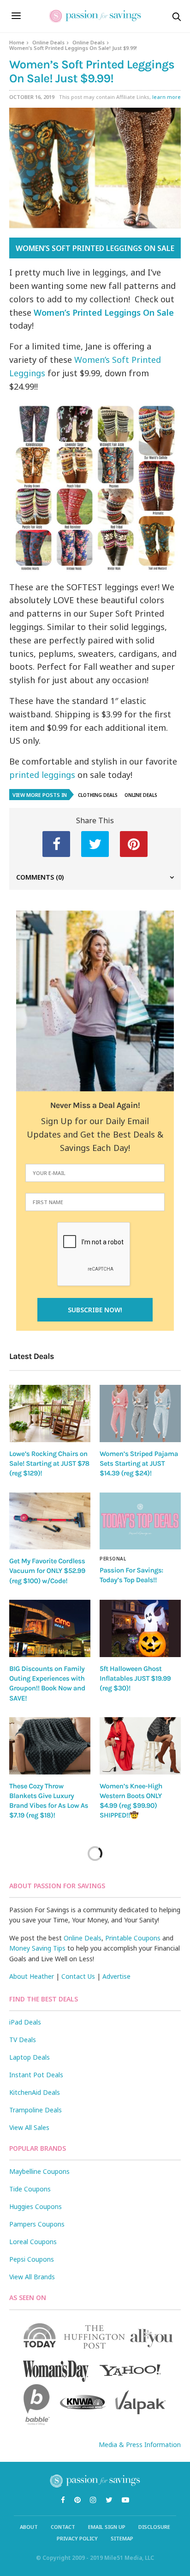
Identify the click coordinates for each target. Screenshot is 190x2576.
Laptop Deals (30, 2057)
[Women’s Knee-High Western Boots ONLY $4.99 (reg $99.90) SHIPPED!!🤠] (140, 1746)
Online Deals (48, 42)
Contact (63, 2527)
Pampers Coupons (37, 2224)
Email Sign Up (107, 2527)
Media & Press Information (140, 2444)
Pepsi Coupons (32, 2259)
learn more (166, 97)
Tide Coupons (30, 2189)
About (29, 2527)
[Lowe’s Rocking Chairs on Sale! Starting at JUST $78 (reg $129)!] (50, 1413)
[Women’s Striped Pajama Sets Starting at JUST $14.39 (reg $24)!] (140, 1413)
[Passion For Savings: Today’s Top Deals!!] (140, 1521)
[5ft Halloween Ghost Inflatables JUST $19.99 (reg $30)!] (140, 1628)
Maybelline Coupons (39, 2171)
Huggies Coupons (36, 2206)
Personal (113, 1559)
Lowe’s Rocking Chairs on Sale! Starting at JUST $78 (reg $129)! (49, 1464)
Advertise (116, 1976)
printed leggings (42, 775)
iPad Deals (25, 2022)
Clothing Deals (98, 795)
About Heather (32, 1976)
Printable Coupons (133, 1938)
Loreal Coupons (33, 2242)
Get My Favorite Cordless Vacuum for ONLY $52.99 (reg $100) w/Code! (47, 1571)
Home (17, 42)
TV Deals (23, 2040)
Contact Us (78, 1976)
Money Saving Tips (37, 1948)
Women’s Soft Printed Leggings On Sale (95, 248)
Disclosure (154, 2527)
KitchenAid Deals (35, 2092)
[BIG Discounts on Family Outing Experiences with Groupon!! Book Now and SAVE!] (50, 1628)
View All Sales (29, 2127)
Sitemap (122, 2538)
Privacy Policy (77, 2538)
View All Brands (32, 2277)
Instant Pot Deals (36, 2075)
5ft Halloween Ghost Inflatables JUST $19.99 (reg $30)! (135, 1679)
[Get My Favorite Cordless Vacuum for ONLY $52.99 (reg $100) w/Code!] (50, 1521)
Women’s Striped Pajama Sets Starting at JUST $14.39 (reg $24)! (139, 1464)
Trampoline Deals (36, 2110)
